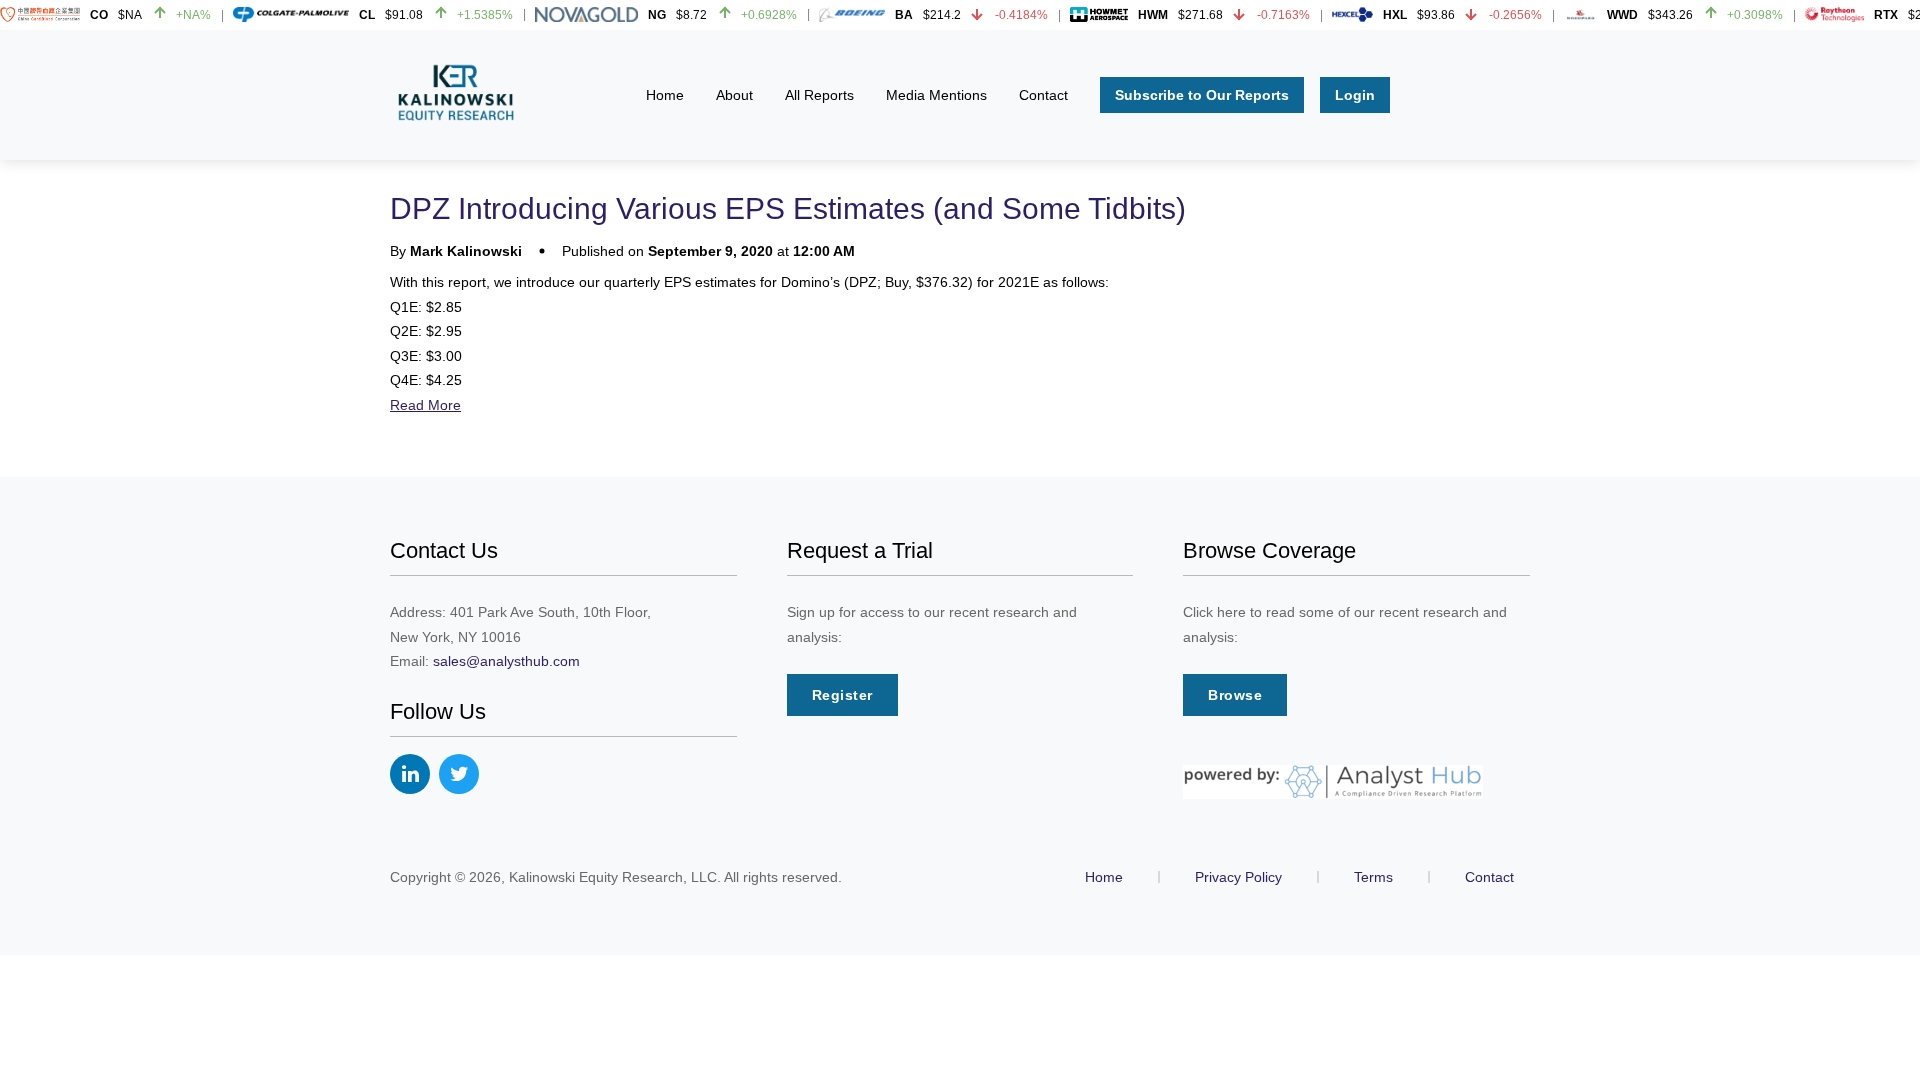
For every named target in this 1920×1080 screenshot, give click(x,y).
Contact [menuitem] (1043, 95)
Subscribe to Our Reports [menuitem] (1202, 95)
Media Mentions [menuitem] (936, 95)
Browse (1235, 695)
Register (842, 695)
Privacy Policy (1238, 877)
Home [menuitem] (665, 95)
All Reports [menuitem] (819, 95)
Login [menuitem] (1355, 95)
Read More (425, 405)
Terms (1373, 877)
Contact (1489, 877)
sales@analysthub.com (506, 661)
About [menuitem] (734, 95)
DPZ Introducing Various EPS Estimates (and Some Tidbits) (788, 208)
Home (1104, 877)
